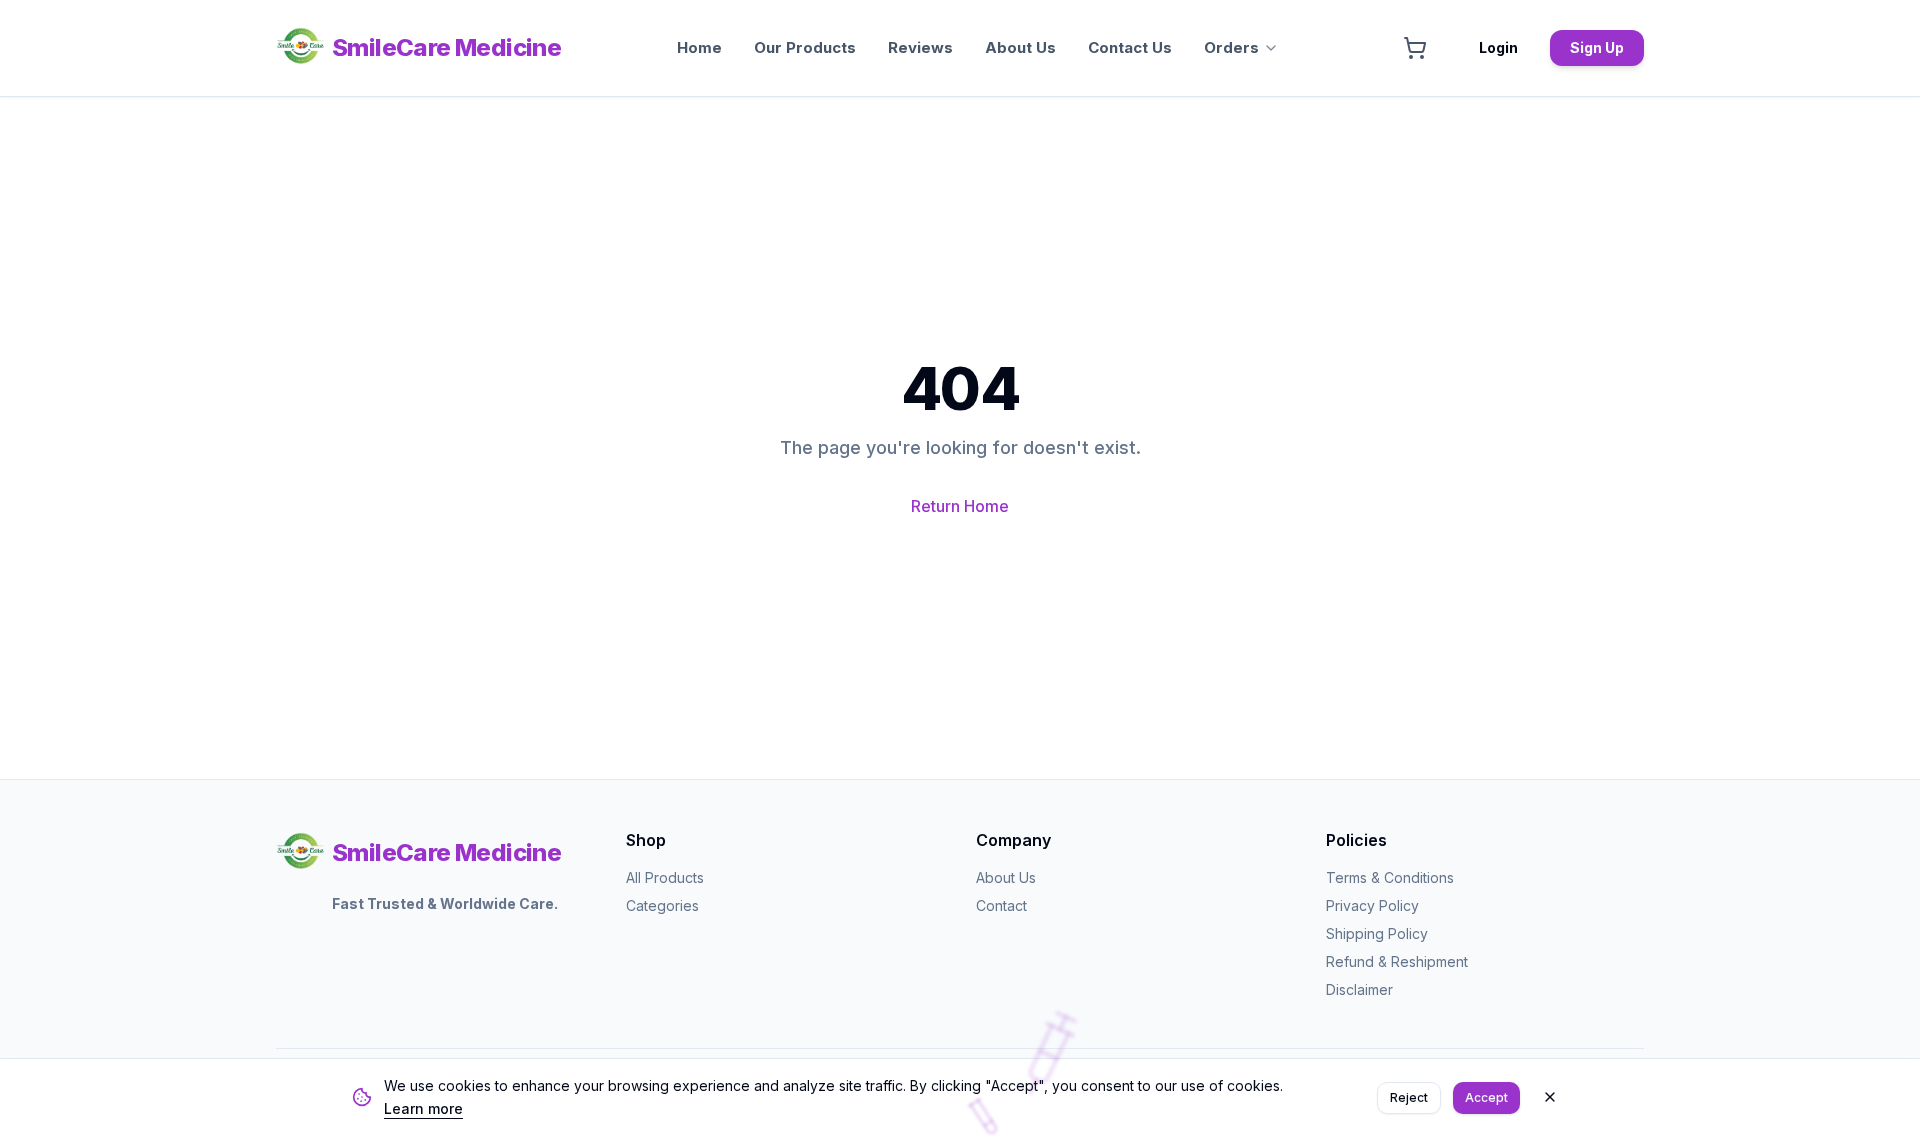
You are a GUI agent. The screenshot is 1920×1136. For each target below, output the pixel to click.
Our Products (805, 47)
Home (699, 47)
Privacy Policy (1372, 905)
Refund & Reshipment (1397, 961)
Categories (662, 905)
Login (1498, 47)
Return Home (960, 506)
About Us (1020, 47)
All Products (665, 877)
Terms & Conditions (1390, 877)
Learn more (423, 1107)
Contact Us (1130, 47)
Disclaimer (1359, 989)
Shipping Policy (1377, 933)
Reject (1409, 1096)
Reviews (920, 47)
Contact (1001, 905)
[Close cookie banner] (1550, 1097)
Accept (1486, 1096)
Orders (1231, 47)
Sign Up (1597, 47)
